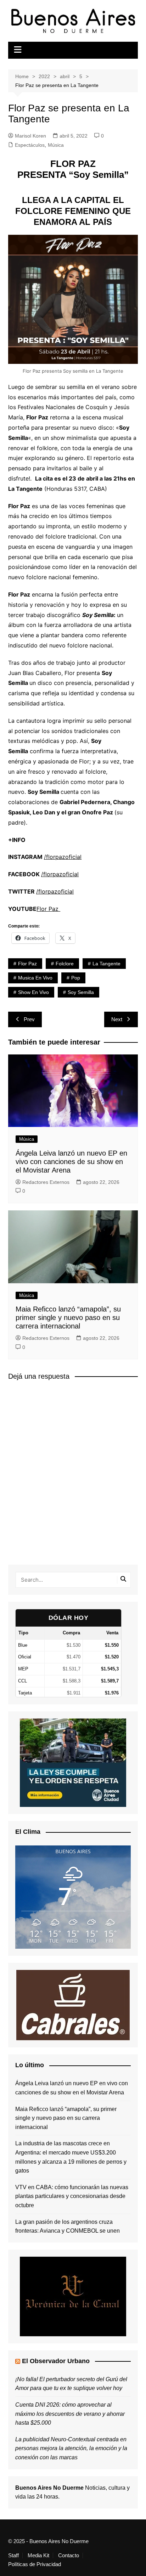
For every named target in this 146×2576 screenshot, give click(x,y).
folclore (65, 964)
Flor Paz (48, 909)
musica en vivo (35, 978)
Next (117, 1019)
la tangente (106, 964)
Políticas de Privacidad (35, 2564)
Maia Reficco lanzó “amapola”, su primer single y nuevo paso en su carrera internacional (68, 1318)
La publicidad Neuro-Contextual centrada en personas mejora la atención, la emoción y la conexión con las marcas (71, 2448)
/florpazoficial (63, 857)
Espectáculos (30, 145)
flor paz (27, 964)
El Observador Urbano (56, 2361)
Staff (13, 2555)
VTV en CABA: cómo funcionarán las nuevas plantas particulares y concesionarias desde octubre (72, 2196)
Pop (76, 978)
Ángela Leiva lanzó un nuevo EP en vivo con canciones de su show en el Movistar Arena (71, 1162)
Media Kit (38, 2555)
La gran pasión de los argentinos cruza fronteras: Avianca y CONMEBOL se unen (68, 2226)
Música (56, 145)
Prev (29, 1019)
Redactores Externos (46, 1182)
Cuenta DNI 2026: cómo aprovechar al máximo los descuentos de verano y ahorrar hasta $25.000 (70, 2414)
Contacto (69, 2555)
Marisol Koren (30, 136)
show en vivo (33, 992)
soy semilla (81, 992)
